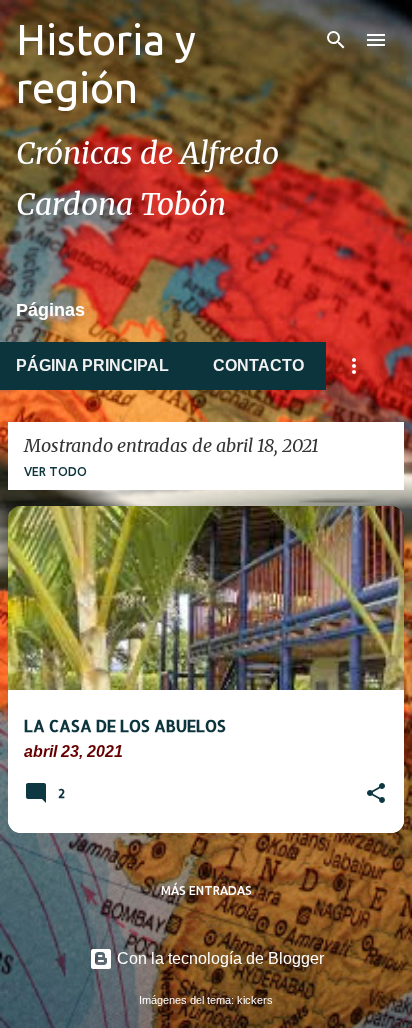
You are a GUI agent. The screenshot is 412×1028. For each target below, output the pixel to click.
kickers (255, 1000)
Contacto (258, 365)
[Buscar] (336, 40)
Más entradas (206, 890)
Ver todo (55, 471)
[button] (376, 795)
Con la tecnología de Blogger (218, 958)
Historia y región (106, 63)
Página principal (92, 365)
